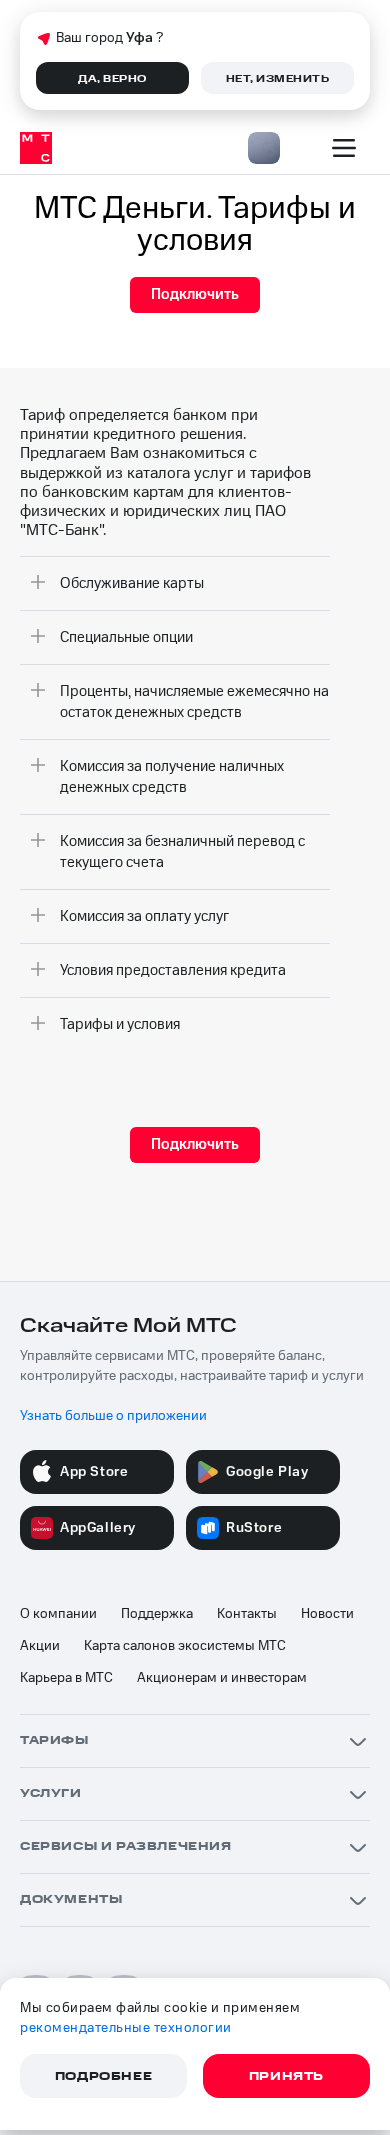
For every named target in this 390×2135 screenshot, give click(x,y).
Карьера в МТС (66, 1678)
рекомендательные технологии (126, 2028)
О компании (58, 1614)
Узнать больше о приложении (113, 1416)
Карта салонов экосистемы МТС (185, 1646)
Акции (40, 1646)
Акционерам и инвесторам (222, 1678)
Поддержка (157, 1614)
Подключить (195, 294)
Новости (327, 1614)
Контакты (247, 1614)
